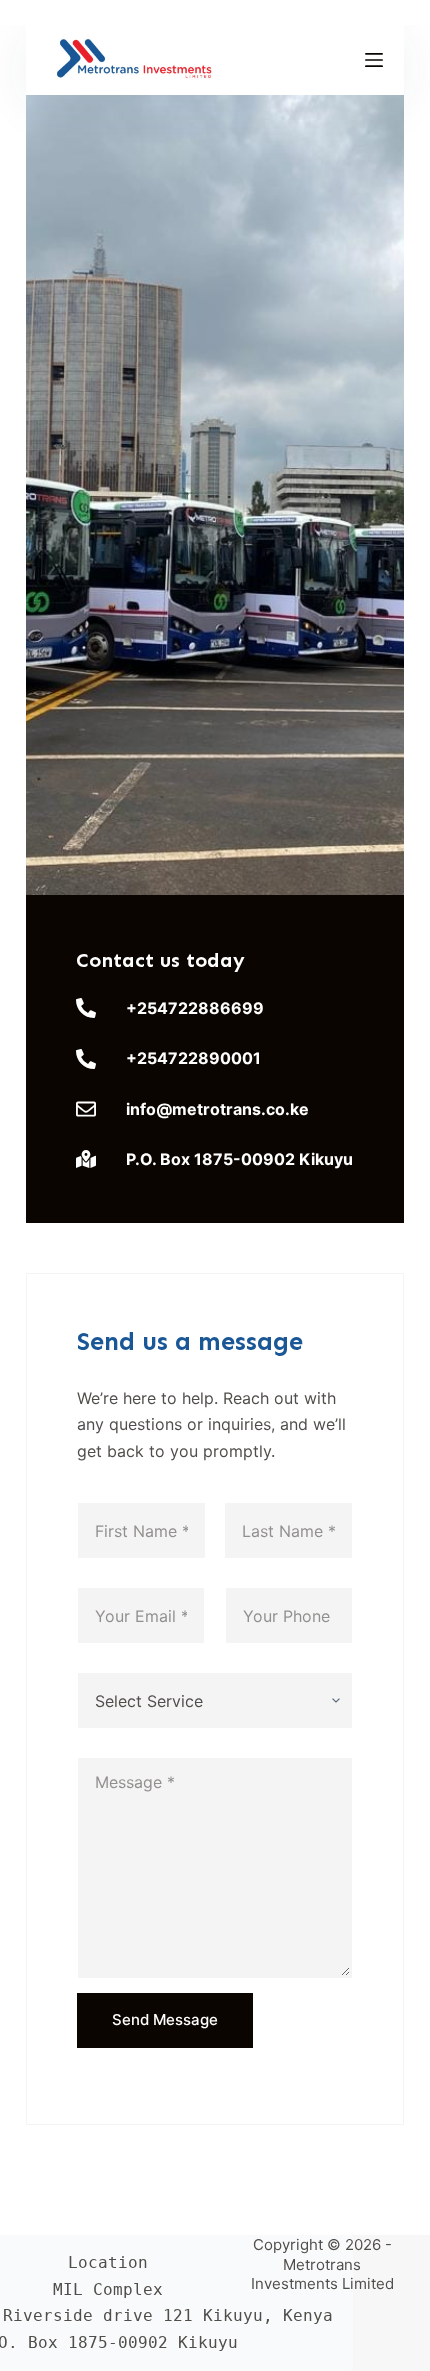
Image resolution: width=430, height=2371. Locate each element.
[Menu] (374, 60)
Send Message (165, 2019)
